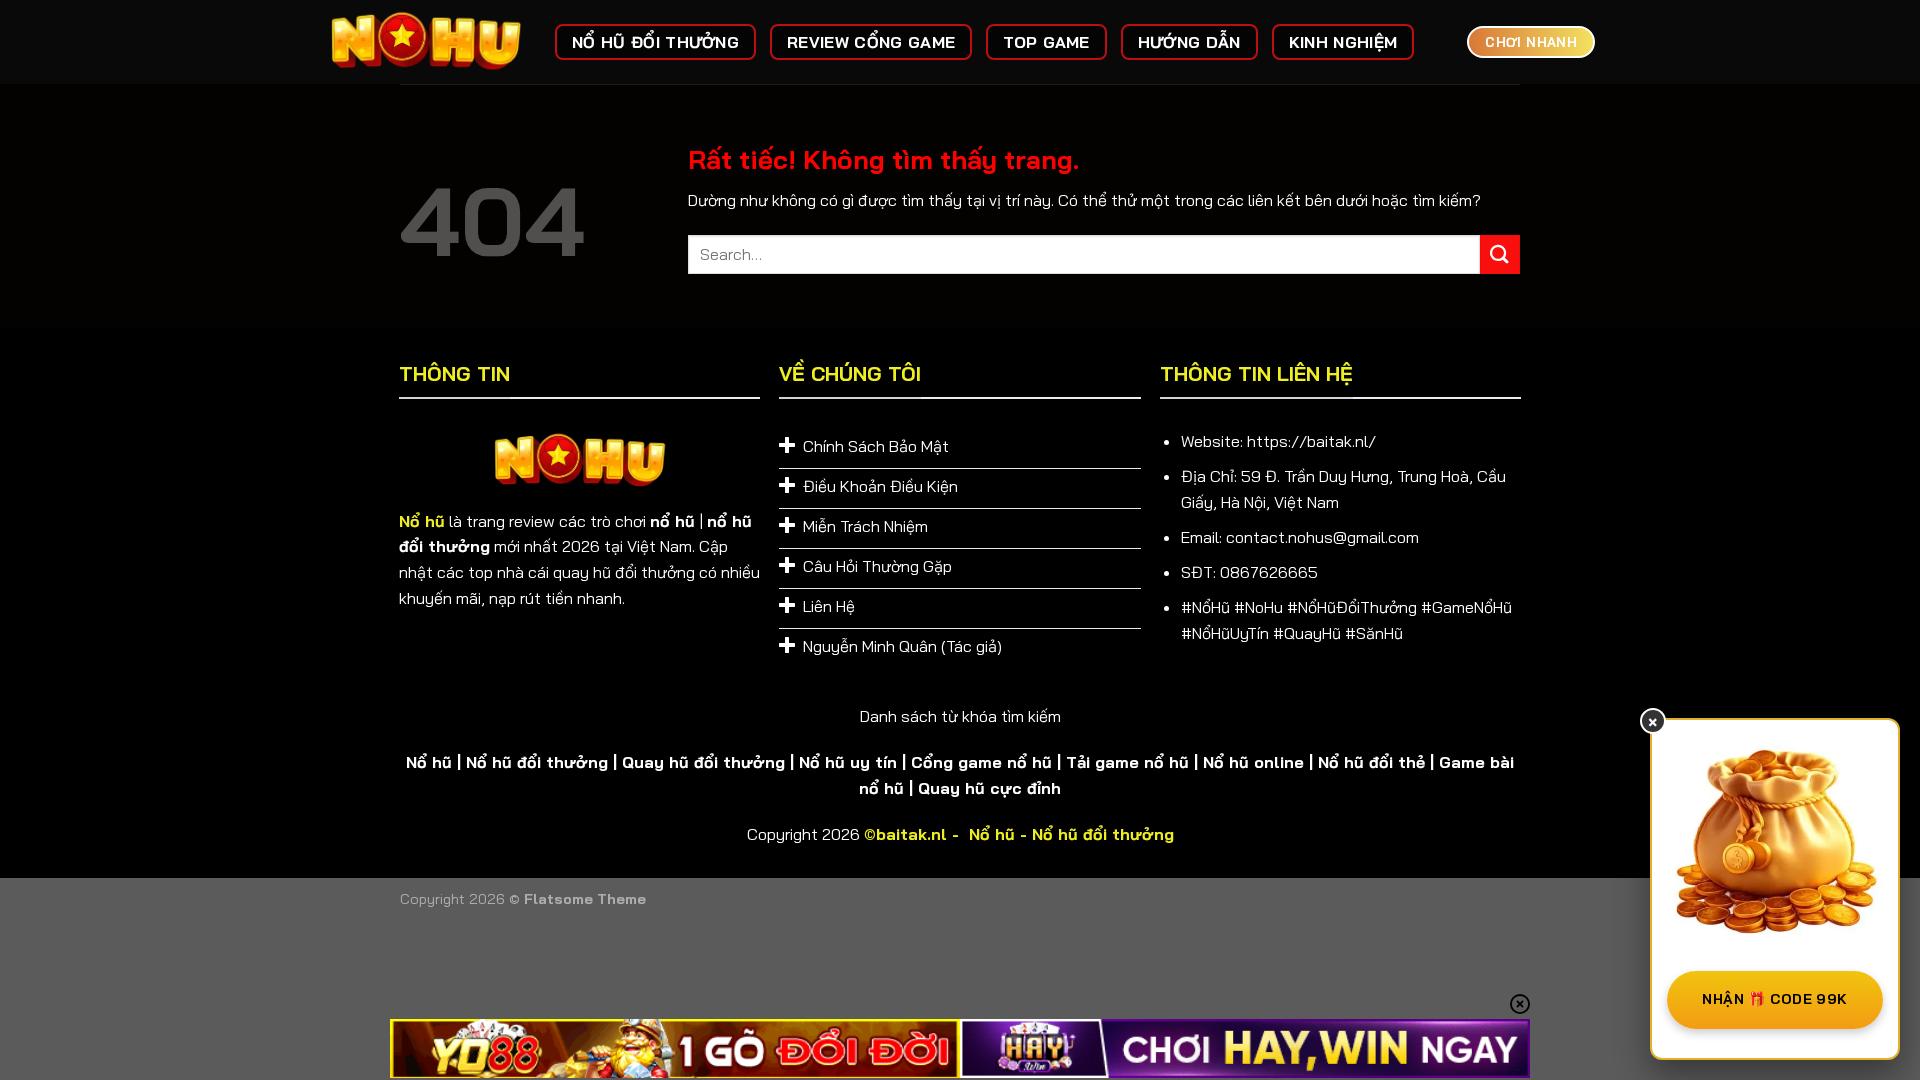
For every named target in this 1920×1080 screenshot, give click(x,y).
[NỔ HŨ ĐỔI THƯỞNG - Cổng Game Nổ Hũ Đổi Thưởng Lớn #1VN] (425, 42)
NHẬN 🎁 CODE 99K (1774, 999)
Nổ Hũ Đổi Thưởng (655, 42)
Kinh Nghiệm (1343, 42)
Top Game (1046, 42)
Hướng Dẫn (1189, 42)
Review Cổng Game (871, 42)
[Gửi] (1500, 254)
